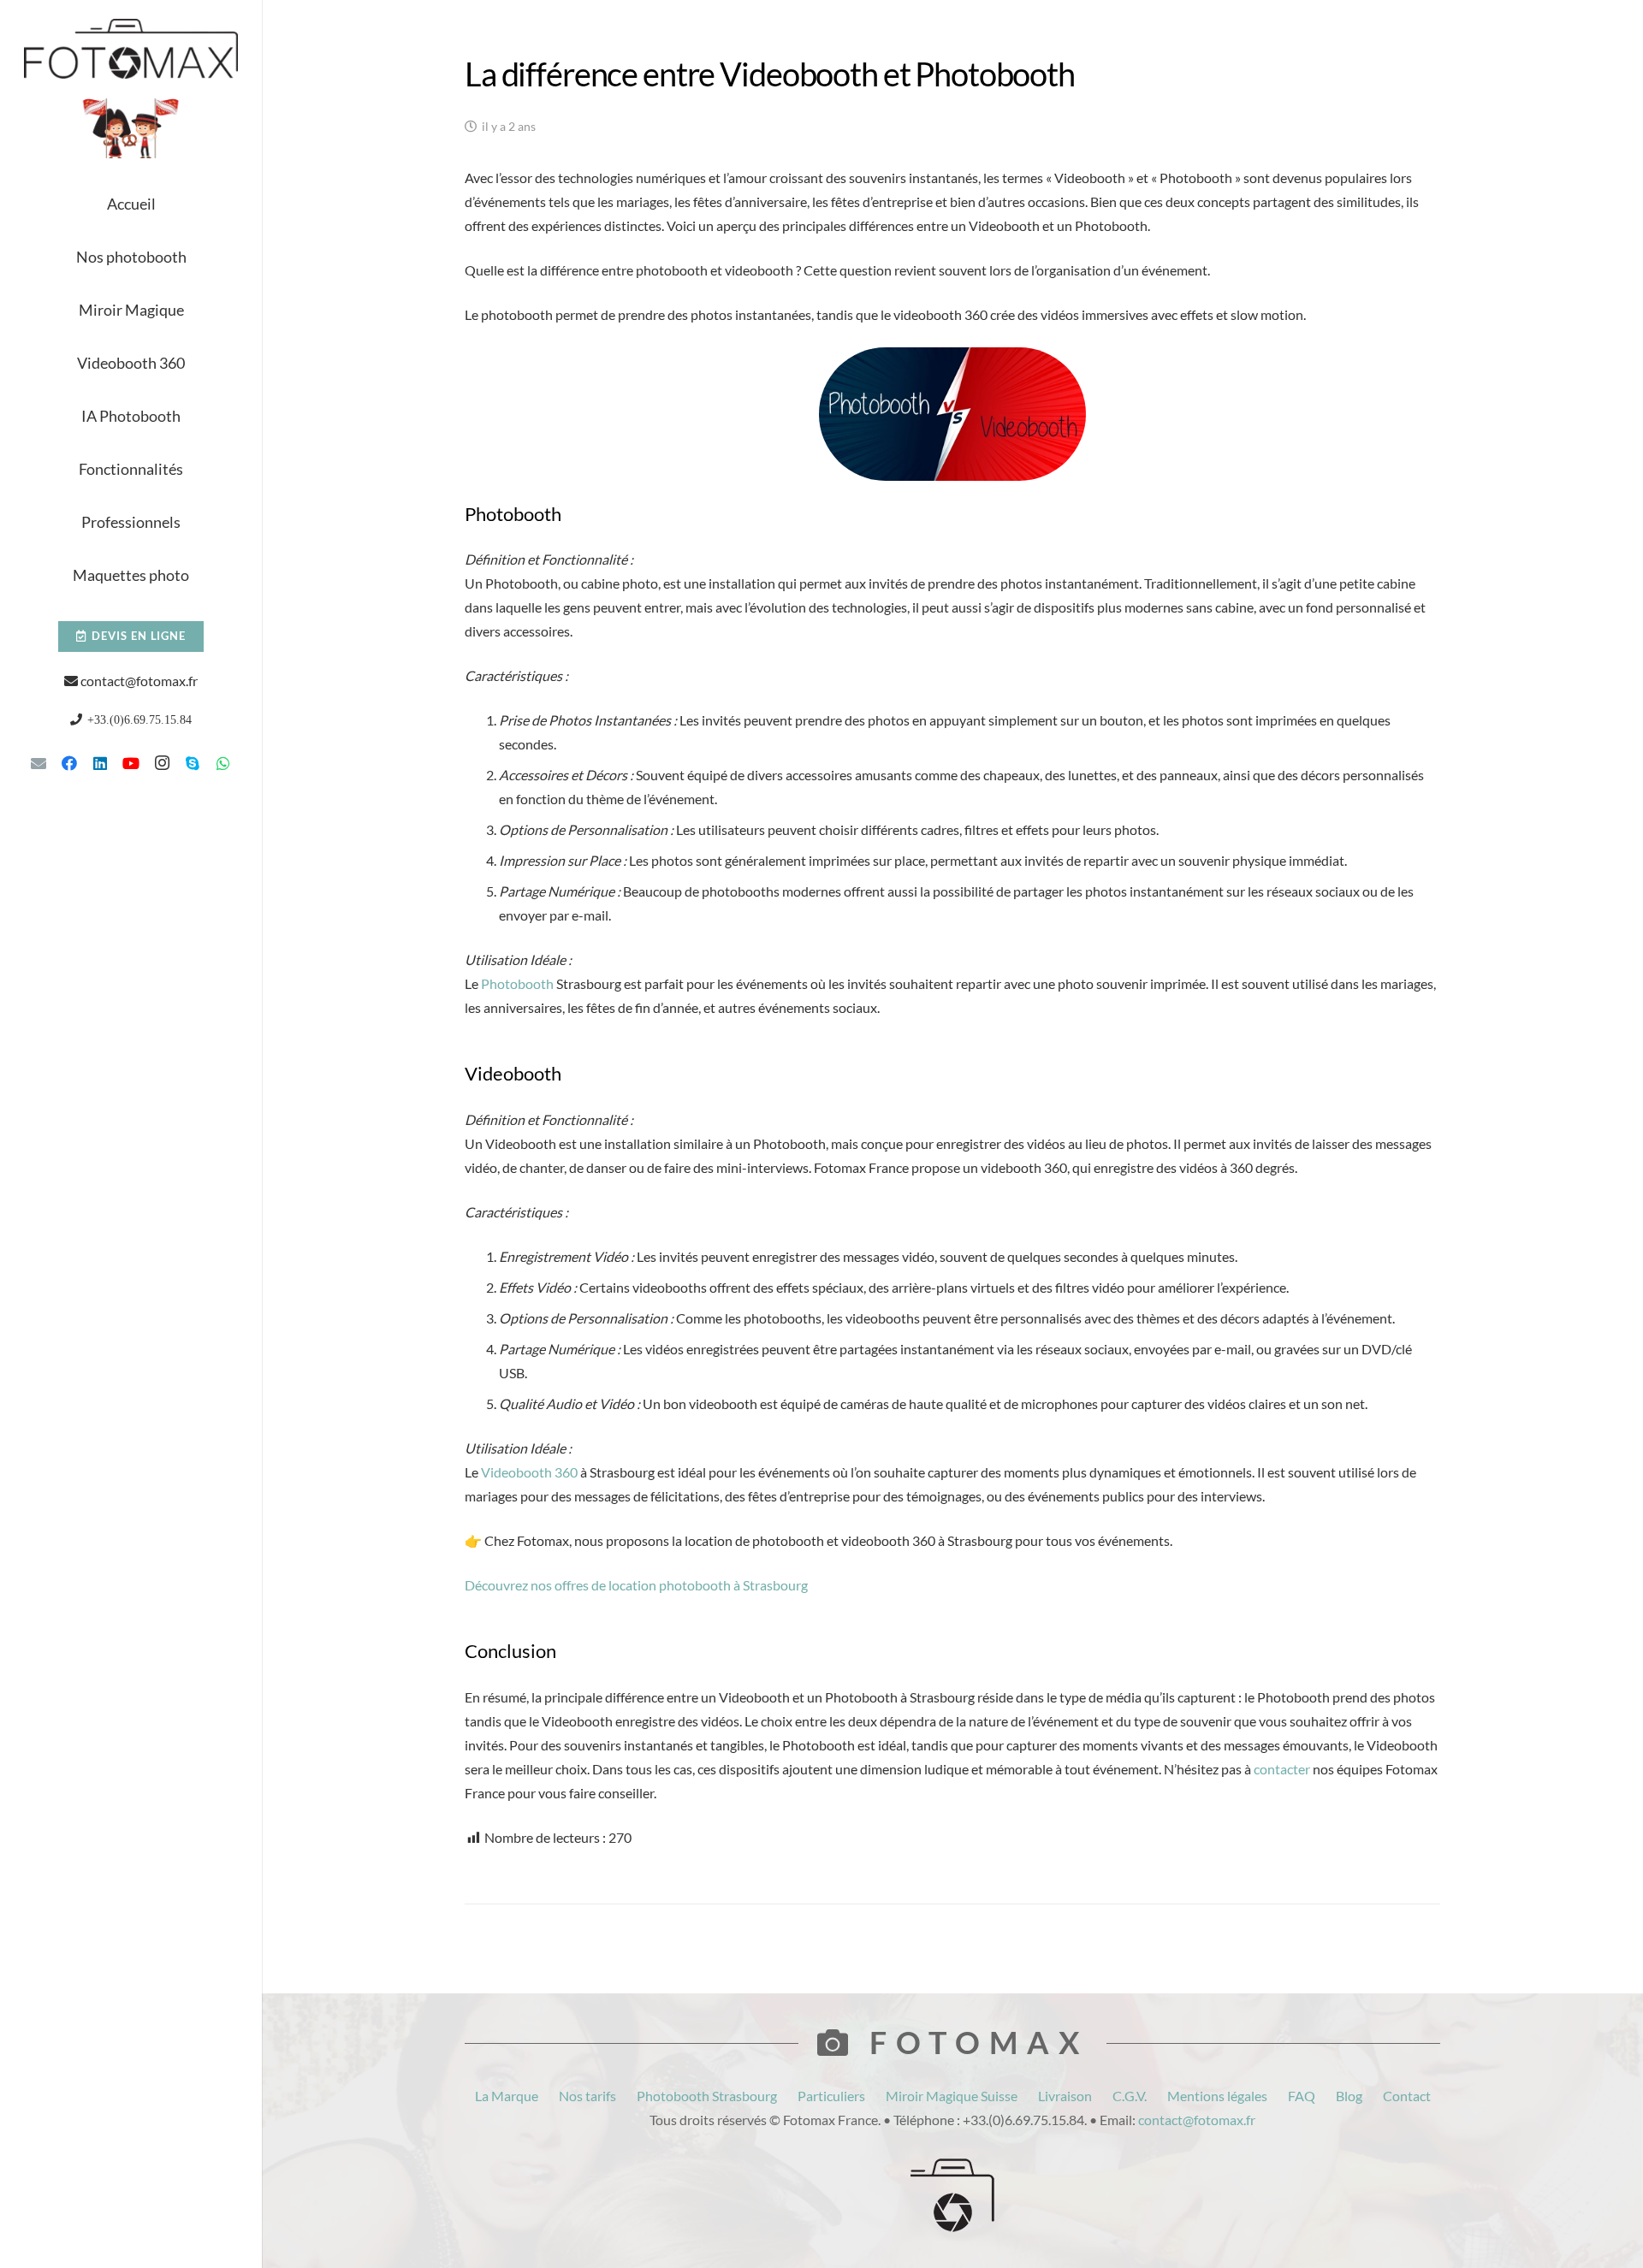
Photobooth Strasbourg (707, 2096)
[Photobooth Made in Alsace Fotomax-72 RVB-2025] (131, 128)
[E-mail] (39, 763)
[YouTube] (131, 763)
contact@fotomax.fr (139, 681)
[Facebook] (69, 763)
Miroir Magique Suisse (952, 2096)
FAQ (1302, 2096)
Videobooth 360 (529, 1472)
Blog (1349, 2096)
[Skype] (193, 763)
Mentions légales (1217, 2096)
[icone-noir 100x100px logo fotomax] (952, 2195)
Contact (1407, 2096)
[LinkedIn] (100, 763)
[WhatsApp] (223, 763)
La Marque (507, 2096)
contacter (1282, 1769)
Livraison (1065, 2096)
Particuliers (831, 2096)
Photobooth (517, 983)
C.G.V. (1130, 2096)
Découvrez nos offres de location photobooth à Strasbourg (636, 1585)
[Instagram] (162, 763)
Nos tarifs (587, 2096)
